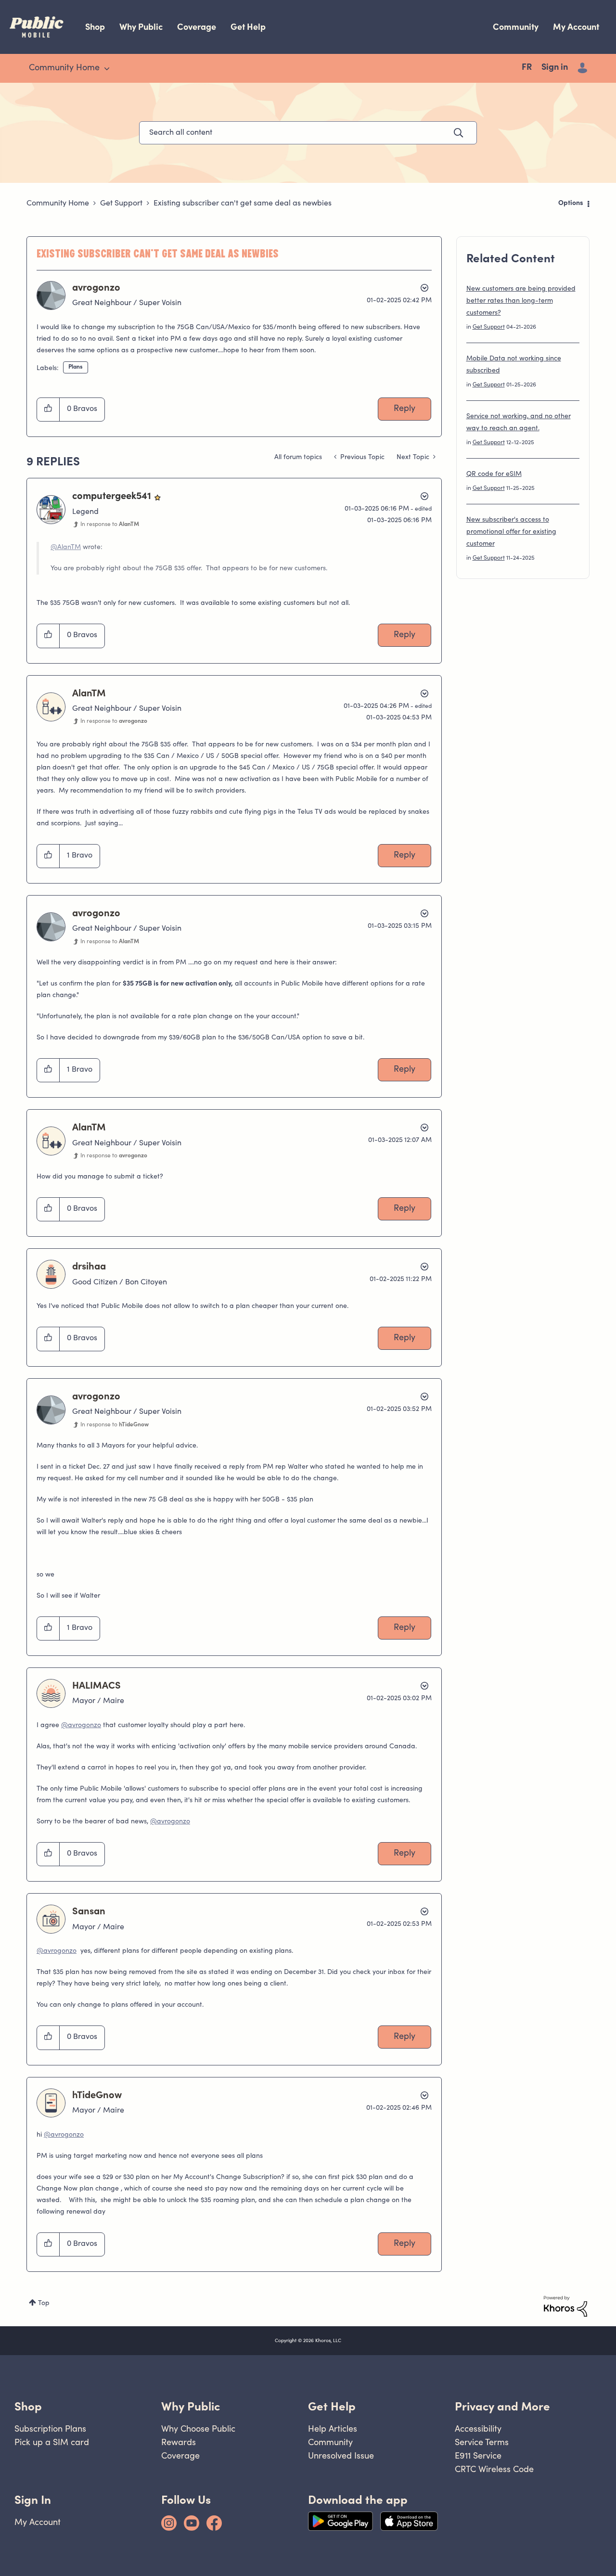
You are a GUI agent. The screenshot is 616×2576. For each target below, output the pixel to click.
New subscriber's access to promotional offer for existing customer (511, 532)
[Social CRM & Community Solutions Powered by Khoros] (565, 2307)
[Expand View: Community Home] (107, 69)
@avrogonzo (81, 1726)
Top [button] (44, 2304)
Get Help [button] (332, 2406)
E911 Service (478, 2455)
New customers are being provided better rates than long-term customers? (521, 301)
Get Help (248, 27)
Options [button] (571, 204)
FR (527, 68)
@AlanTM (66, 548)
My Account (576, 27)
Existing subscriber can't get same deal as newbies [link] (243, 204)
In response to (110, 525)
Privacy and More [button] (502, 2406)
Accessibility (478, 2429)
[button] (48, 410)
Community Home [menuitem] (64, 68)
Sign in (555, 68)
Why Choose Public (198, 2429)
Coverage (197, 27)
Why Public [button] (191, 2406)
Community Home (58, 204)
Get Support (121, 204)
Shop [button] (28, 2406)
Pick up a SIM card (52, 2442)
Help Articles (333, 2429)
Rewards (179, 2442)
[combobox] (308, 133)
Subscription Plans (50, 2429)
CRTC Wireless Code (494, 2469)
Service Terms (482, 2442)
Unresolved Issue (341, 2455)
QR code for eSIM (494, 474)
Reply (404, 409)
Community (516, 27)
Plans (76, 367)
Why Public (141, 27)
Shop (95, 27)
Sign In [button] (33, 2500)
